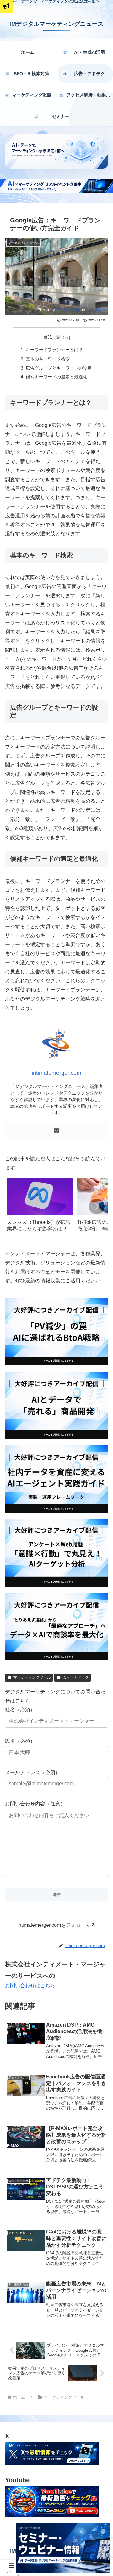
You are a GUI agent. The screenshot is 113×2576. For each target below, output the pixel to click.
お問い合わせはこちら (30, 1985)
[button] (97, 1207)
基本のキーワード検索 (48, 359)
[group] (40, 1207)
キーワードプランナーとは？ (54, 350)
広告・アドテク (76, 1677)
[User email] (56, 1131)
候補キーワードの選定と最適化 (56, 377)
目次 (48, 337)
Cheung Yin (68, 310)
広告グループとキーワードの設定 (59, 368)
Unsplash (96, 310)
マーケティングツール (32, 1677)
